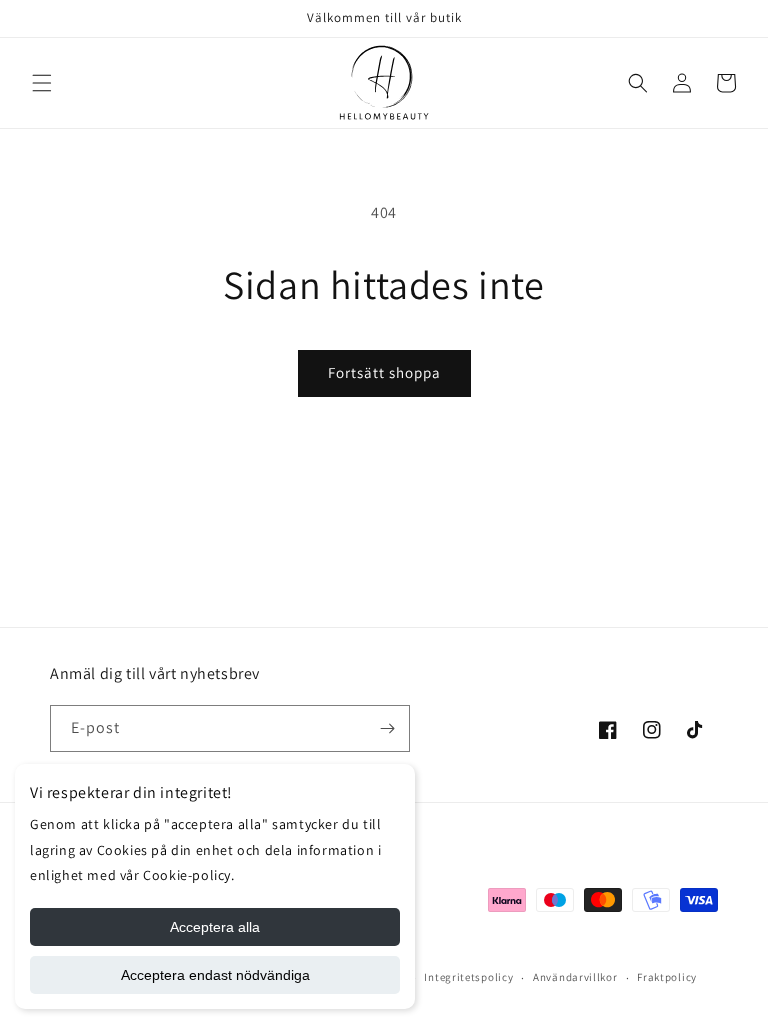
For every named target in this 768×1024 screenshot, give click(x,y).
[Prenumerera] (387, 728)
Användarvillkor (575, 977)
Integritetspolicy (468, 977)
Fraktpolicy (667, 977)
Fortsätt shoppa (384, 372)
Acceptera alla (215, 927)
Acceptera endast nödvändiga (215, 975)
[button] (42, 83)
